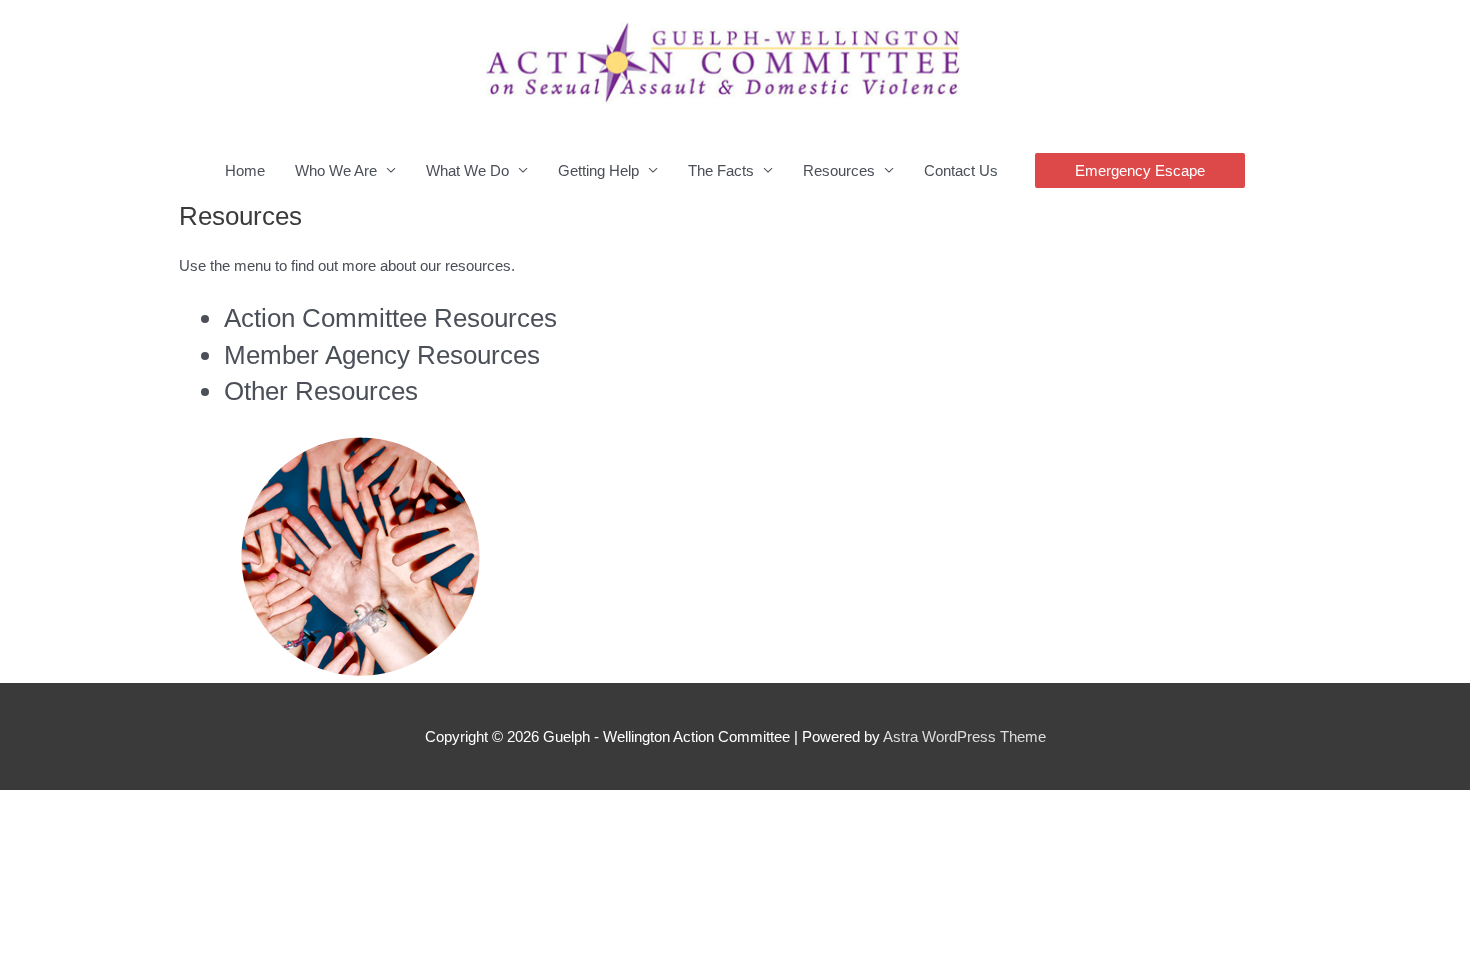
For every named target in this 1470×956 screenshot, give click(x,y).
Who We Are (336, 170)
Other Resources (321, 391)
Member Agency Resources (382, 355)
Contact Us (961, 170)
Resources (839, 170)
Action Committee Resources (390, 318)
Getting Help (598, 170)
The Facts (721, 170)
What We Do (467, 170)
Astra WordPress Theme (964, 736)
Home (245, 170)
